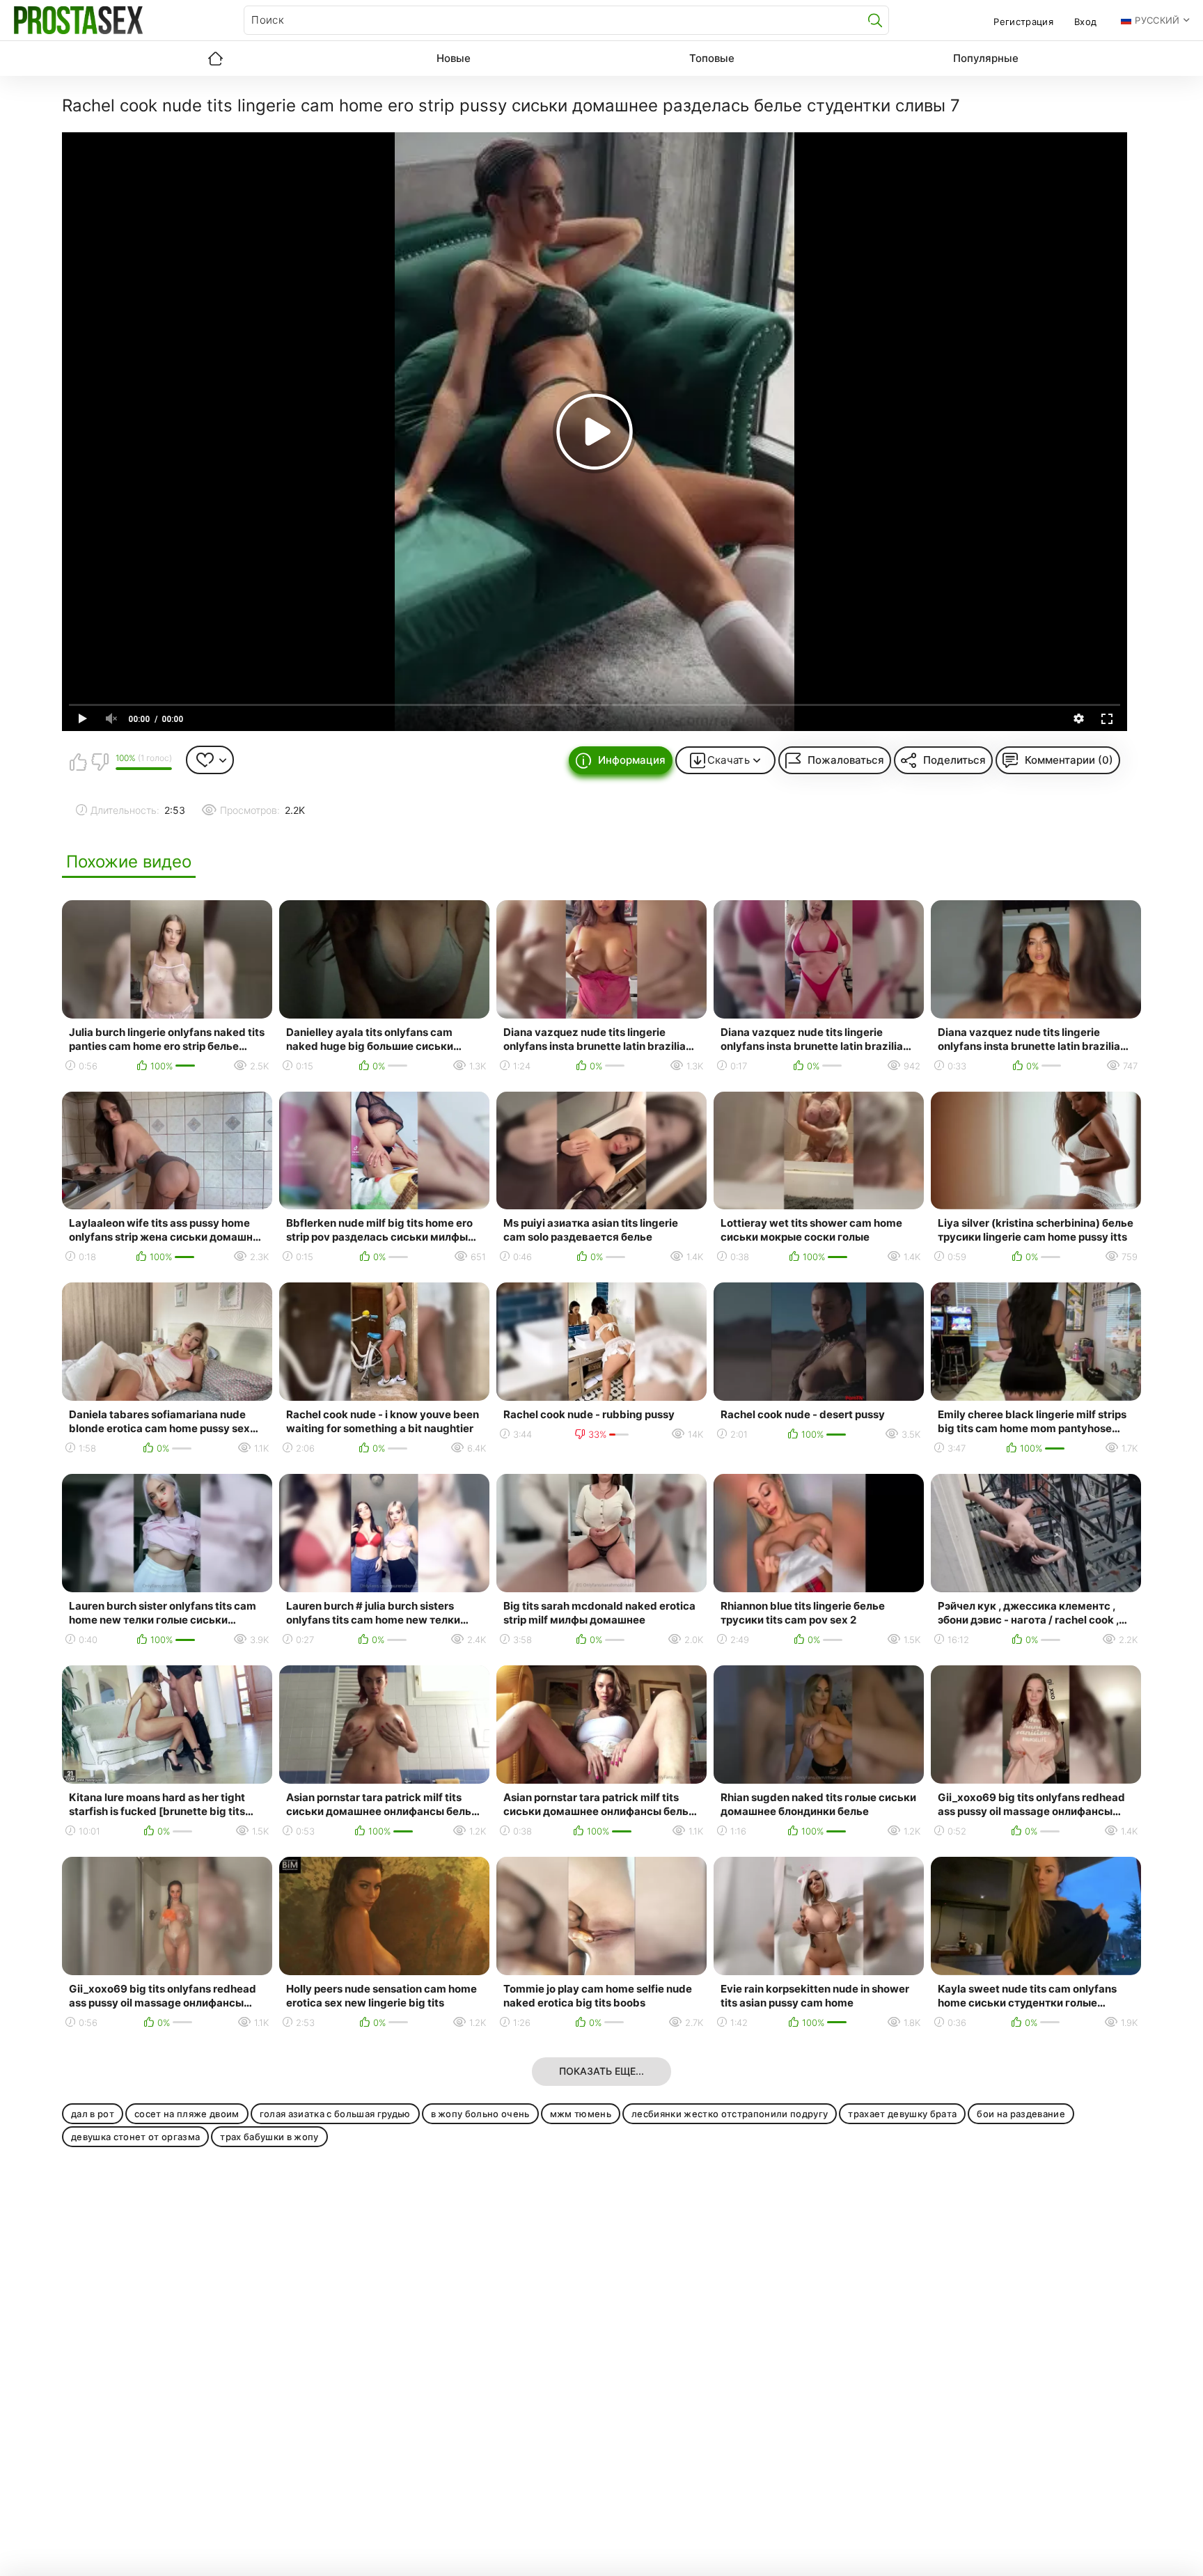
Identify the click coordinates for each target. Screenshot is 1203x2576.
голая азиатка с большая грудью (335, 2114)
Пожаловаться (846, 760)
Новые (454, 58)
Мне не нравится (100, 762)
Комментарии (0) (1069, 760)
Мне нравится (78, 762)
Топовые (712, 58)
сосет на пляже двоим (187, 2114)
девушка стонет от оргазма (135, 2137)
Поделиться (954, 760)
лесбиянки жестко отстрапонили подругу (730, 2114)
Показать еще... (601, 2071)
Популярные (986, 58)
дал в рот (93, 2114)
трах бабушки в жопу (269, 2137)
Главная (215, 58)
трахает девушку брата (902, 2114)
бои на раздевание (1021, 2114)
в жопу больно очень (480, 2114)
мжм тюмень (581, 2114)
